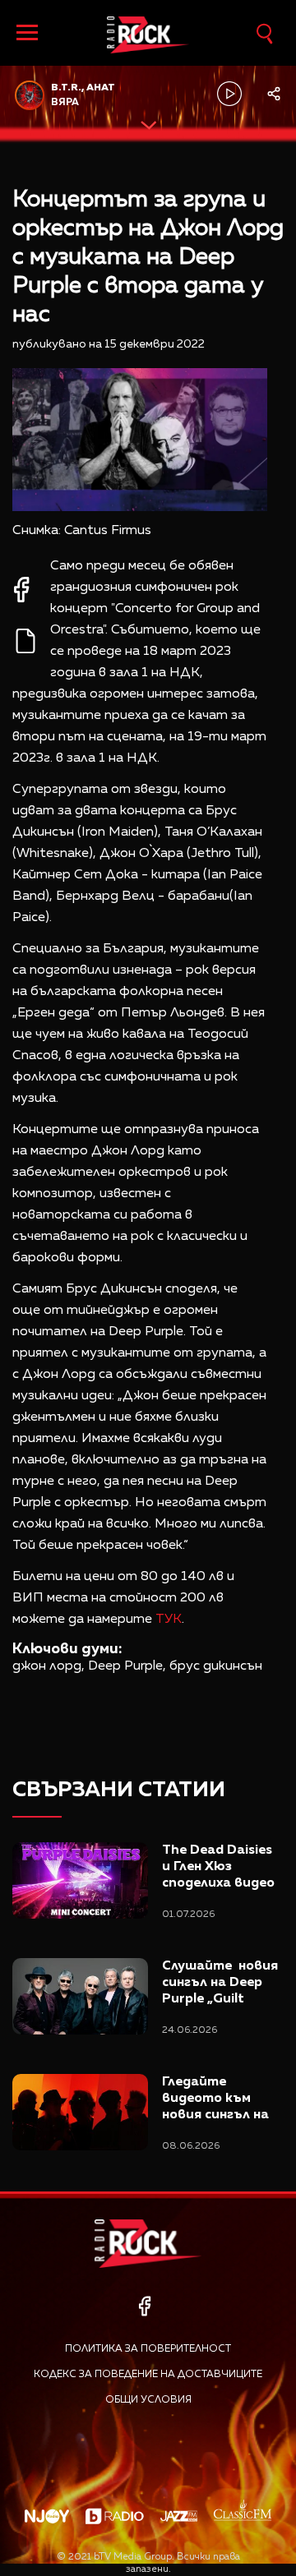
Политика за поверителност (148, 2349)
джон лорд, (49, 1666)
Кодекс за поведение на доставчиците (148, 2375)
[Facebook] (144, 2306)
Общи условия (148, 2400)
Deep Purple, (127, 1666)
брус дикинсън (216, 1666)
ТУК (169, 1620)
